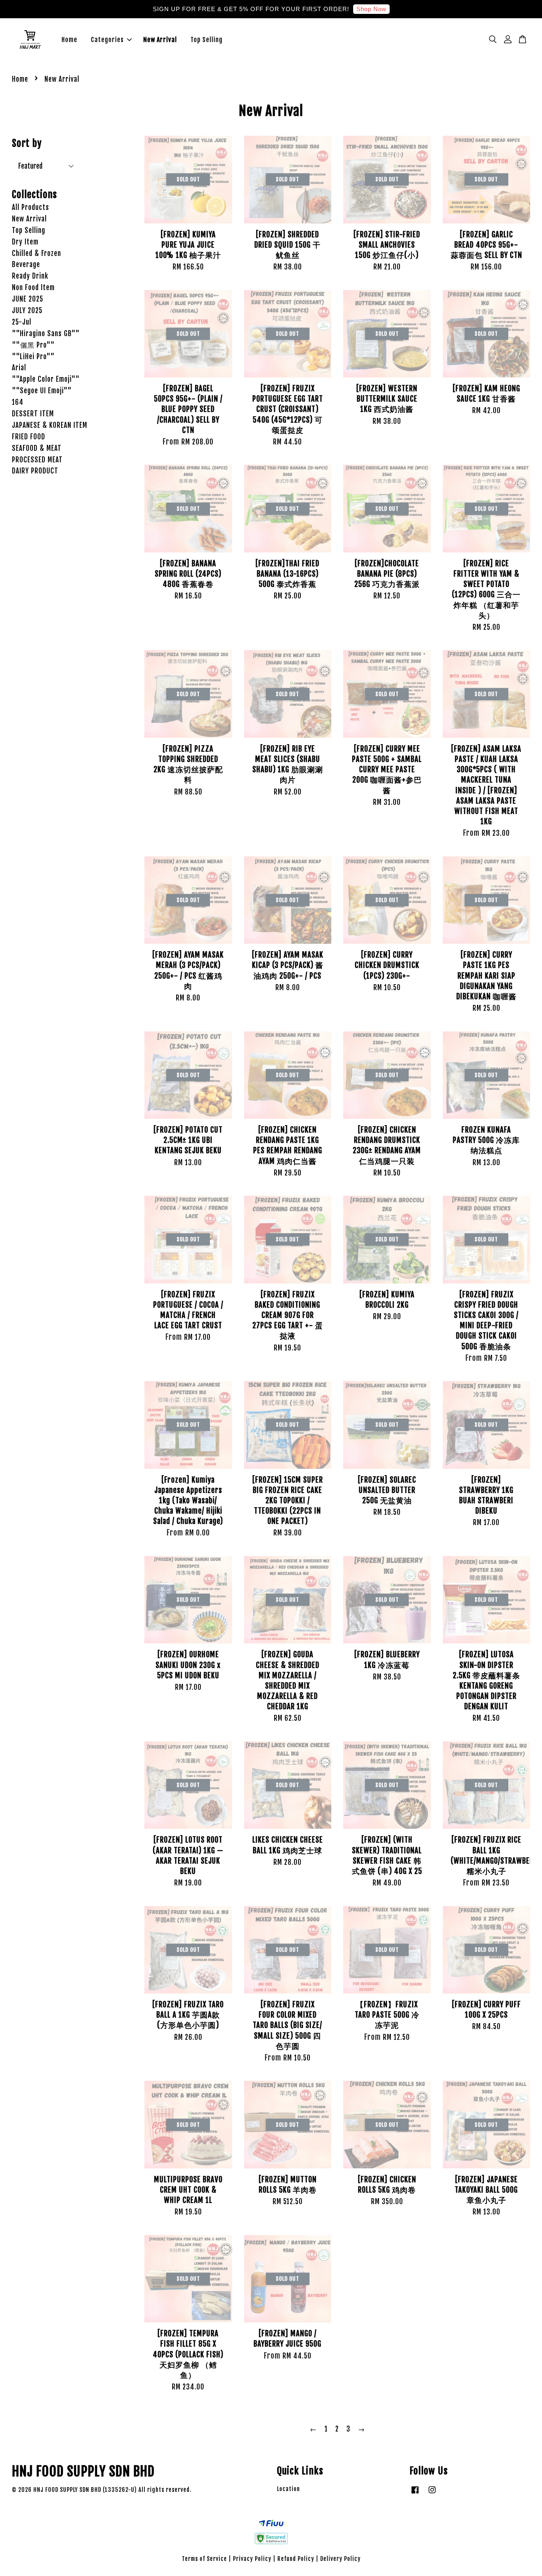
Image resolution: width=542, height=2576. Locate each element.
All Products (31, 207)
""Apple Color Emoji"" (46, 379)
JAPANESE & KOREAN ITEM (50, 425)
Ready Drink (30, 276)
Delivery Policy (340, 2559)
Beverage (26, 265)
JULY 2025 (27, 311)
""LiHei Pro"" (33, 357)
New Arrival (160, 40)
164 (18, 402)
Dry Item (25, 242)
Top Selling (207, 40)
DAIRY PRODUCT (35, 471)
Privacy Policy (252, 2559)
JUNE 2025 (28, 299)
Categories (107, 40)
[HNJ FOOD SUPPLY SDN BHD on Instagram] (432, 2493)
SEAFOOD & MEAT (37, 448)
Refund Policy (296, 2559)
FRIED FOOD (29, 437)
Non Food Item (33, 288)
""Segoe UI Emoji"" (42, 391)
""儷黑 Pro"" (33, 345)
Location (288, 2489)
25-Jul (22, 322)
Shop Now (371, 9)
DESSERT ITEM (33, 414)
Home (69, 40)
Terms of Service (204, 2559)
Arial (19, 368)
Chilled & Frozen (37, 253)
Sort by (27, 143)
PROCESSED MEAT (37, 460)
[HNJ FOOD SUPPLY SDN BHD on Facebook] (415, 2493)
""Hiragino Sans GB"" (46, 334)
